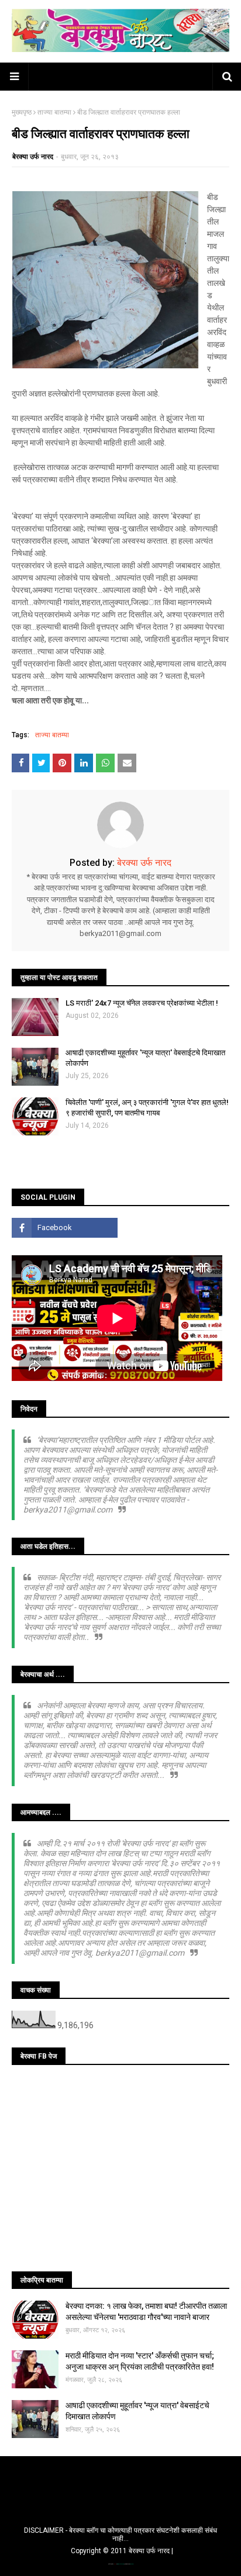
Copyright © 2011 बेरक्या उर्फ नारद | (122, 2551)
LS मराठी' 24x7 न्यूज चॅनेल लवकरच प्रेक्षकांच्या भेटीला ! (142, 1003)
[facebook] (65, 1228)
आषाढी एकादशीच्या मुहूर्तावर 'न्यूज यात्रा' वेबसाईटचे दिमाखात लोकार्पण (145, 1058)
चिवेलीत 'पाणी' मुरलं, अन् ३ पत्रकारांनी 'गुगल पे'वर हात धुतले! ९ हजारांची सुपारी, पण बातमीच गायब (147, 1108)
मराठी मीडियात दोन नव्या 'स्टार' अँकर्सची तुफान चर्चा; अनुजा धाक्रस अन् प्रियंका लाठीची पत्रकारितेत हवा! (140, 2361)
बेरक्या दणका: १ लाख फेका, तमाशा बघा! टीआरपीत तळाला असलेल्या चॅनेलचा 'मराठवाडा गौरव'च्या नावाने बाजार (146, 2312)
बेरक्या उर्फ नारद (33, 157)
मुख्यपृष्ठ (22, 112)
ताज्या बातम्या (54, 112)
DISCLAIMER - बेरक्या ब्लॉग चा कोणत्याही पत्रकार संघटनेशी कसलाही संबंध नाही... (120, 2534)
